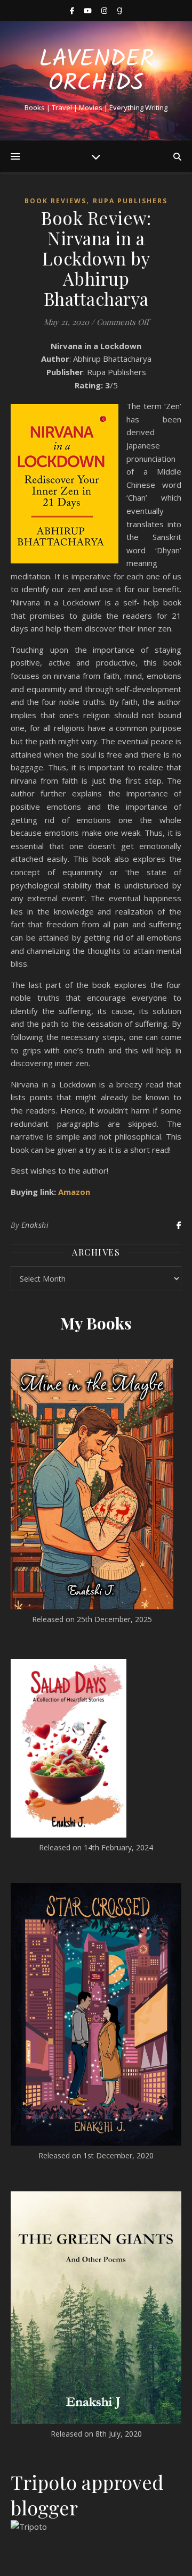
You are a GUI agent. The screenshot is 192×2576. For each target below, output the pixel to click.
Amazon (74, 1192)
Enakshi (35, 1225)
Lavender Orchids (96, 72)
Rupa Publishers (130, 201)
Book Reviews (55, 201)
